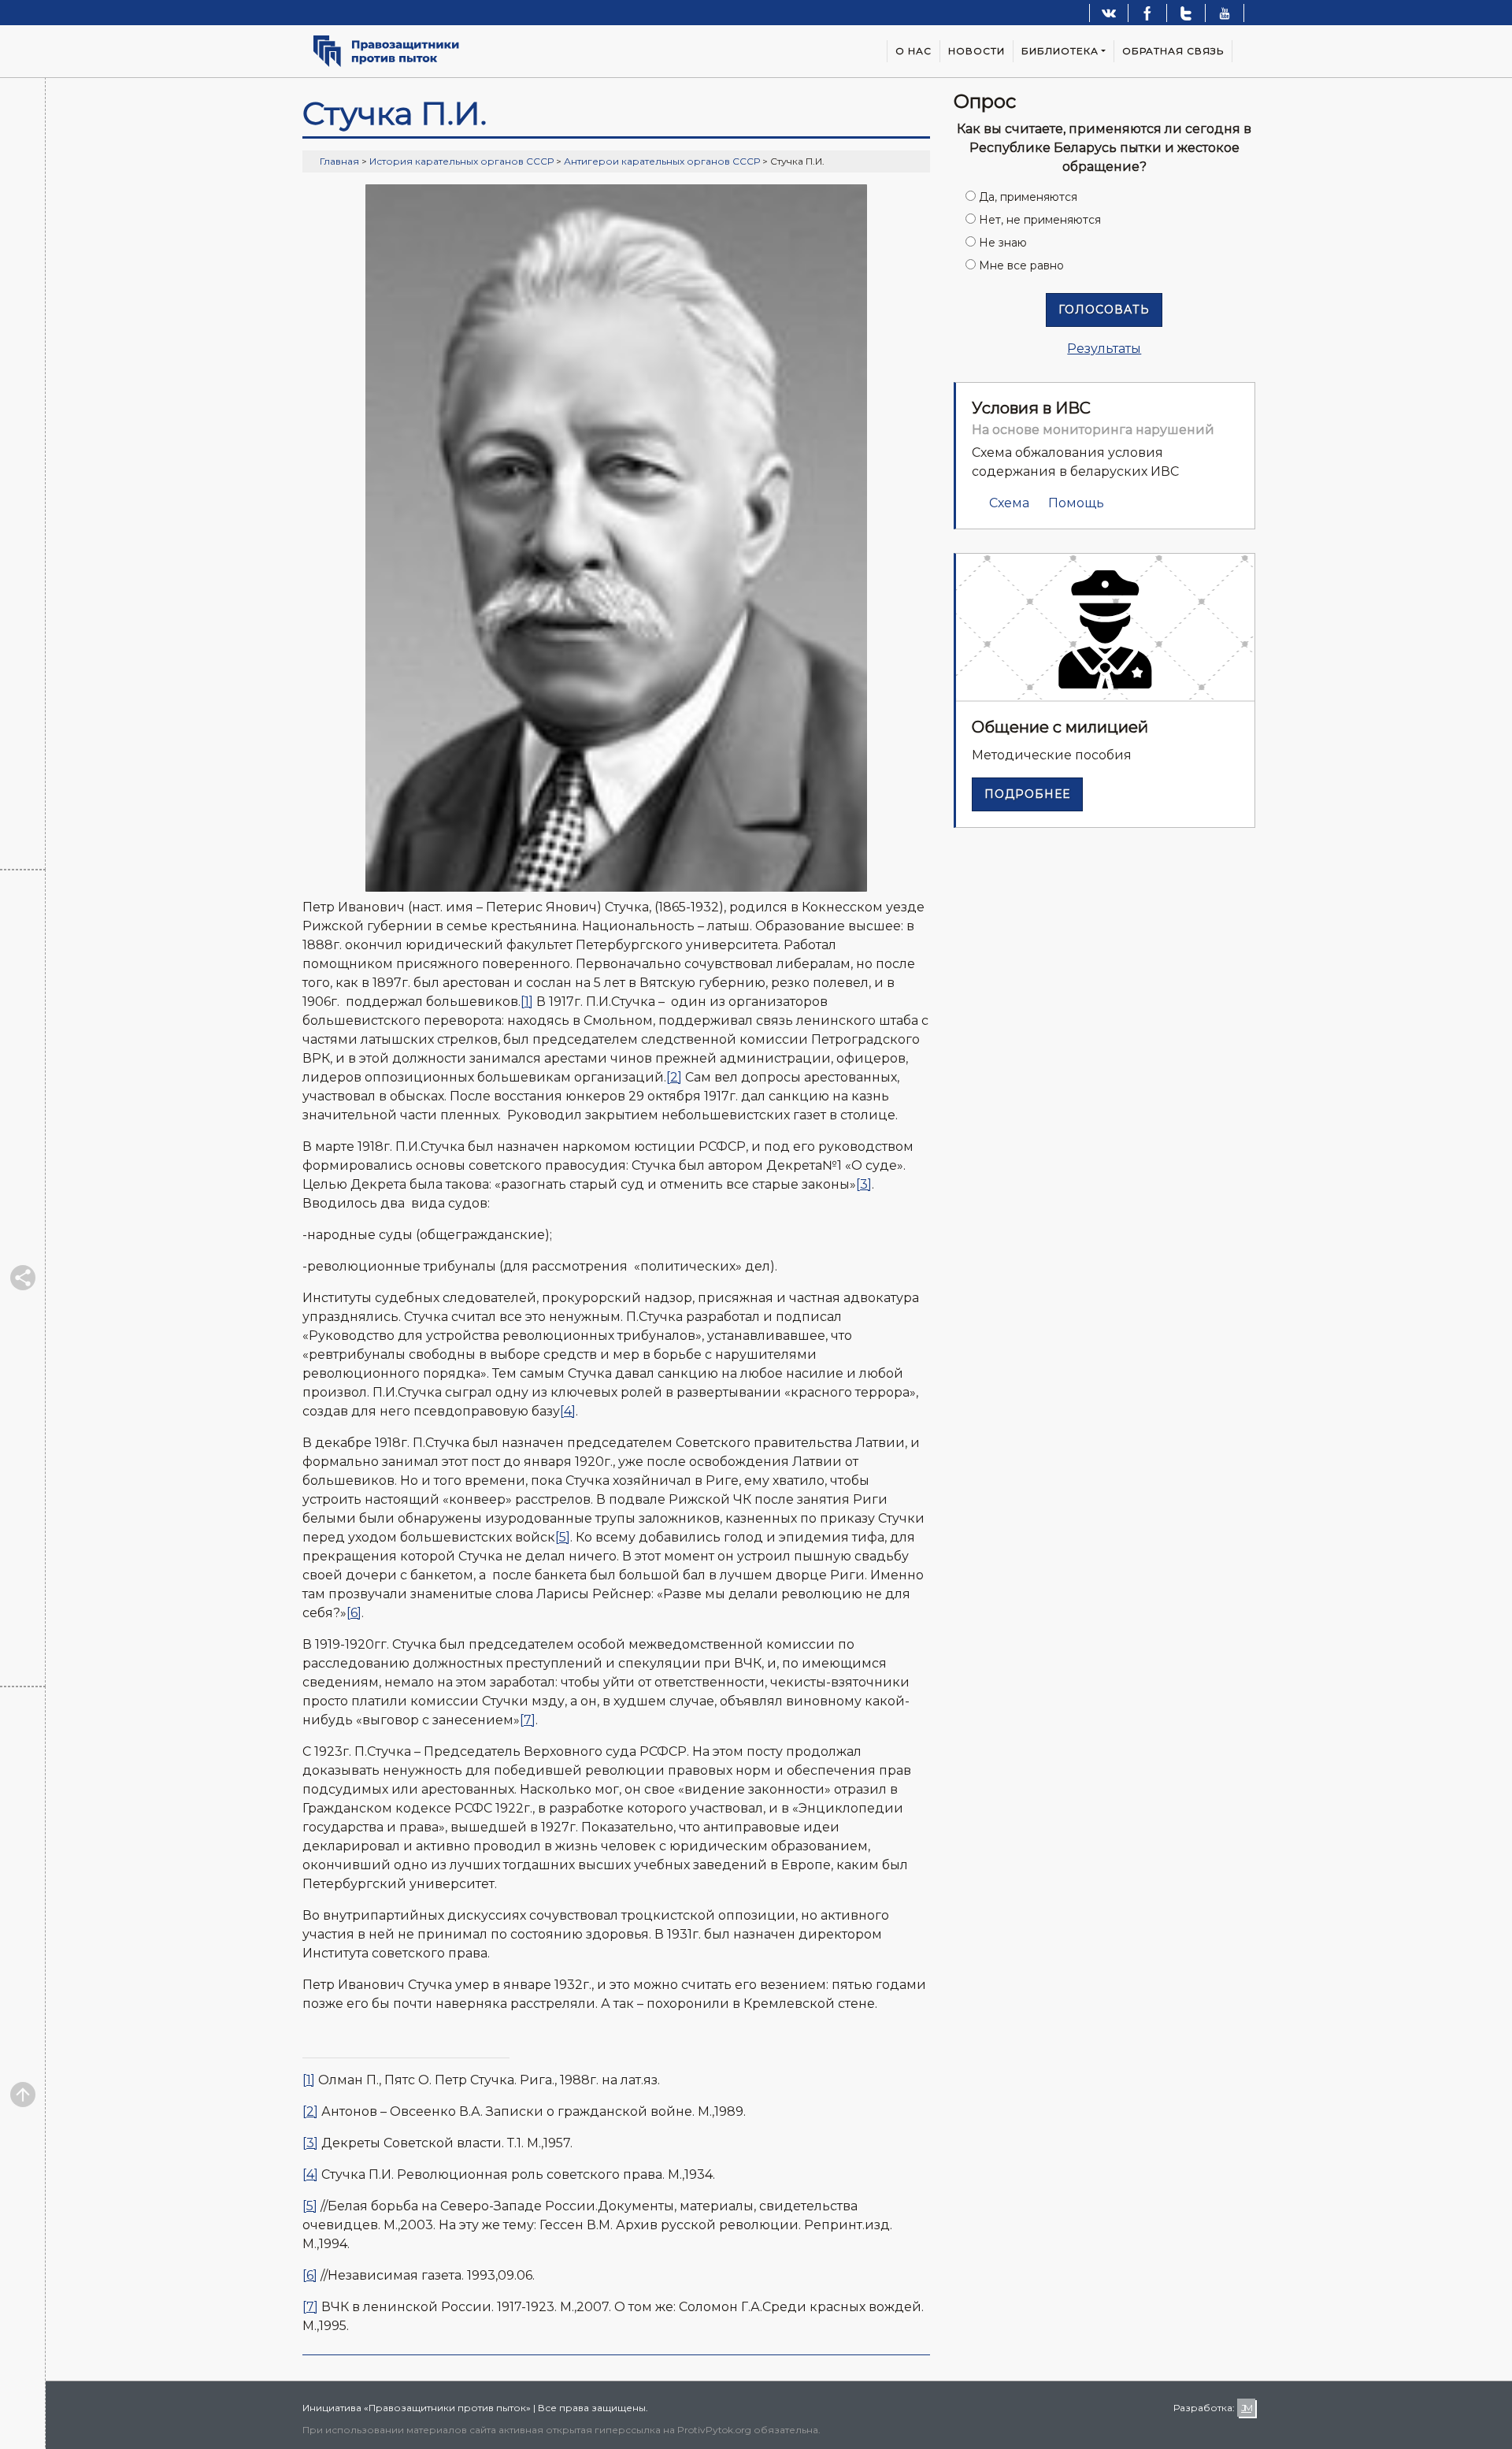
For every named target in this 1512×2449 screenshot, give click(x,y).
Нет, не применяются (1040, 220)
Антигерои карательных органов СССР (662, 161)
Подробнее (1027, 794)
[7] (528, 1720)
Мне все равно (1021, 265)
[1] (527, 1002)
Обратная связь (1173, 51)
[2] (674, 1077)
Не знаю (1003, 243)
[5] (563, 1537)
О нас (913, 51)
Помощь (1076, 503)
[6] (354, 1613)
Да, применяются (1028, 197)
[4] (568, 1411)
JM (1246, 2408)
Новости (976, 51)
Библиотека (1060, 51)
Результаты (1104, 349)
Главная (339, 161)
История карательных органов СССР (461, 161)
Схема (1009, 503)
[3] (864, 1184)
